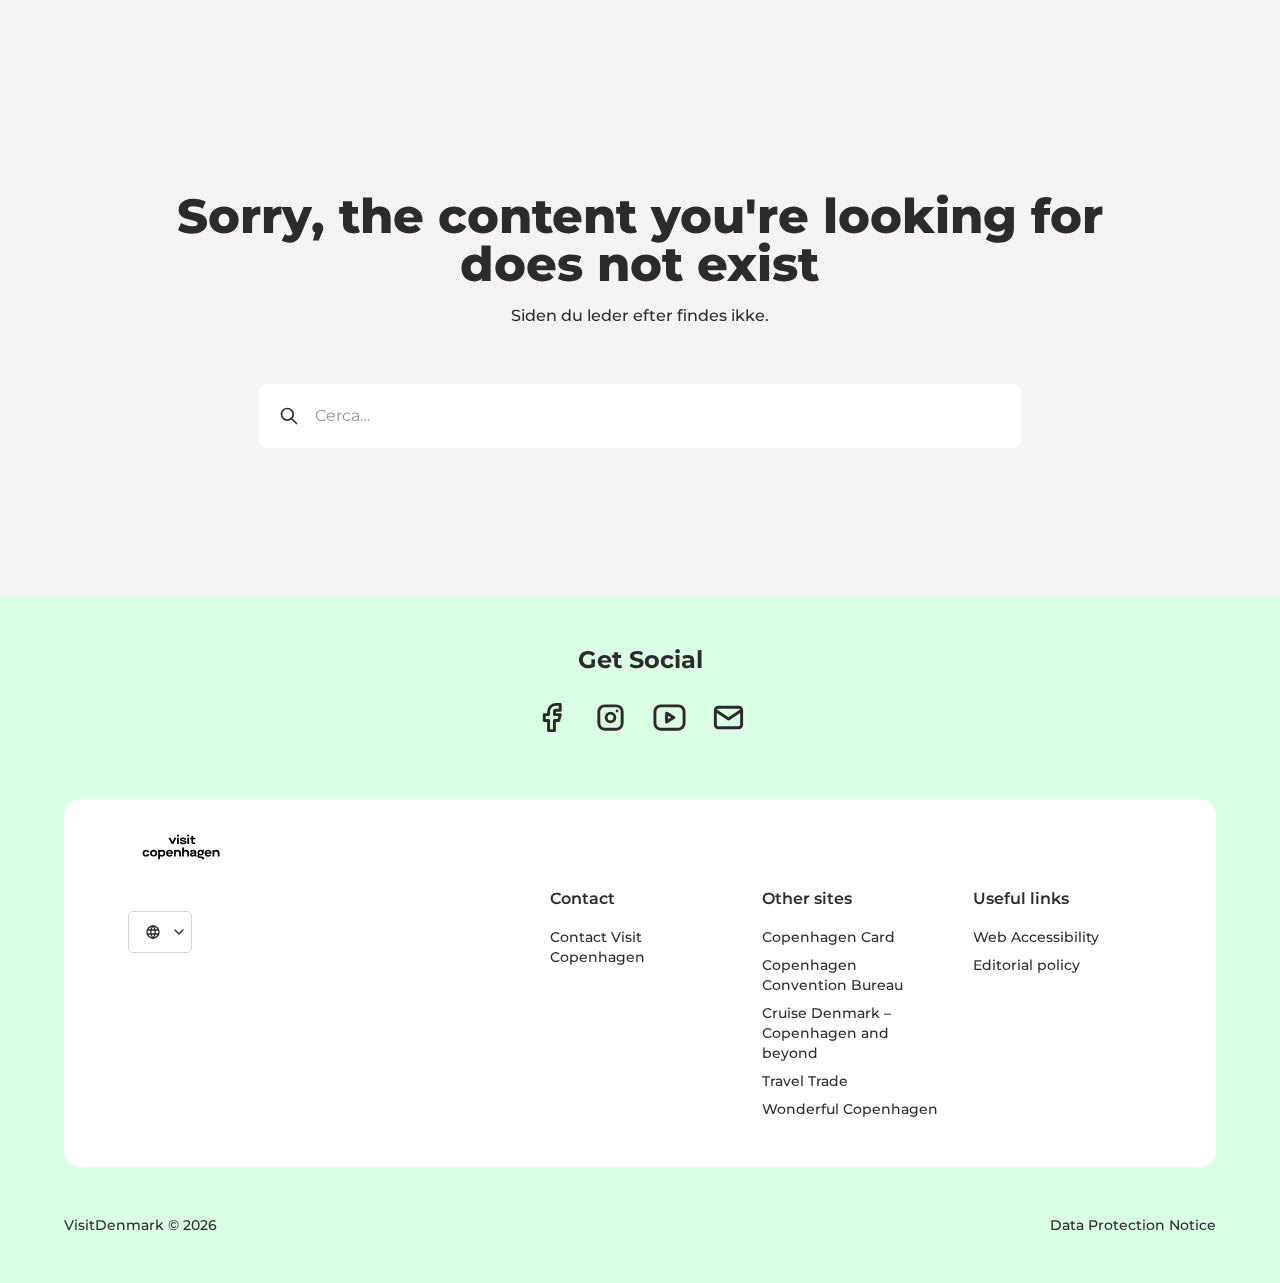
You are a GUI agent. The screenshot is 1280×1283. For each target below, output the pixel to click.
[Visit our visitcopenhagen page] (551, 717)
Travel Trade (805, 1081)
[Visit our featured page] (669, 717)
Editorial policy (1026, 965)
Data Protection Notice (1133, 1225)
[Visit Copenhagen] (181, 847)
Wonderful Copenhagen (850, 1109)
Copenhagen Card (828, 937)
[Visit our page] (610, 717)
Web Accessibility (1036, 937)
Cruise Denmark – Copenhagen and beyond (826, 1033)
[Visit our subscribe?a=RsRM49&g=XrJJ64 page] (728, 717)
